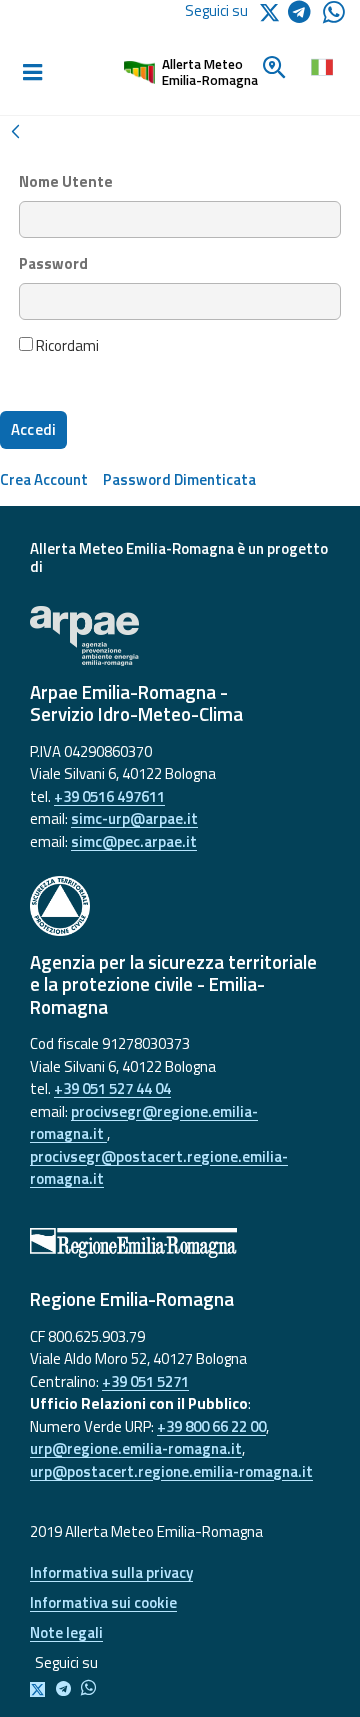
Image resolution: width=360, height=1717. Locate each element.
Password (53, 264)
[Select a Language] (320, 65)
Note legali (66, 1632)
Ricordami (66, 346)
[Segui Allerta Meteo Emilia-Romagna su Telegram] (305, 15)
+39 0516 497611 (109, 796)
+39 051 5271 (145, 1381)
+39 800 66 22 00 (211, 1426)
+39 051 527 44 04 (112, 1088)
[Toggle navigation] (32, 73)
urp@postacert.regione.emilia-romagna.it (171, 1471)
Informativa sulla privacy (111, 1572)
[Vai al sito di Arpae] (180, 636)
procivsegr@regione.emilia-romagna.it (144, 1123)
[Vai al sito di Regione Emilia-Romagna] (180, 1243)
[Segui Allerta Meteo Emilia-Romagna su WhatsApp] (334, 17)
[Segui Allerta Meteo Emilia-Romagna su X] (41, 1689)
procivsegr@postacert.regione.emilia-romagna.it (159, 1168)
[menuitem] (44, 479)
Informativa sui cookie (103, 1602)
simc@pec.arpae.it (134, 841)
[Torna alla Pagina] (15, 129)
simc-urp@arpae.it (134, 818)
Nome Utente (66, 182)
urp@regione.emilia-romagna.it (136, 1448)
